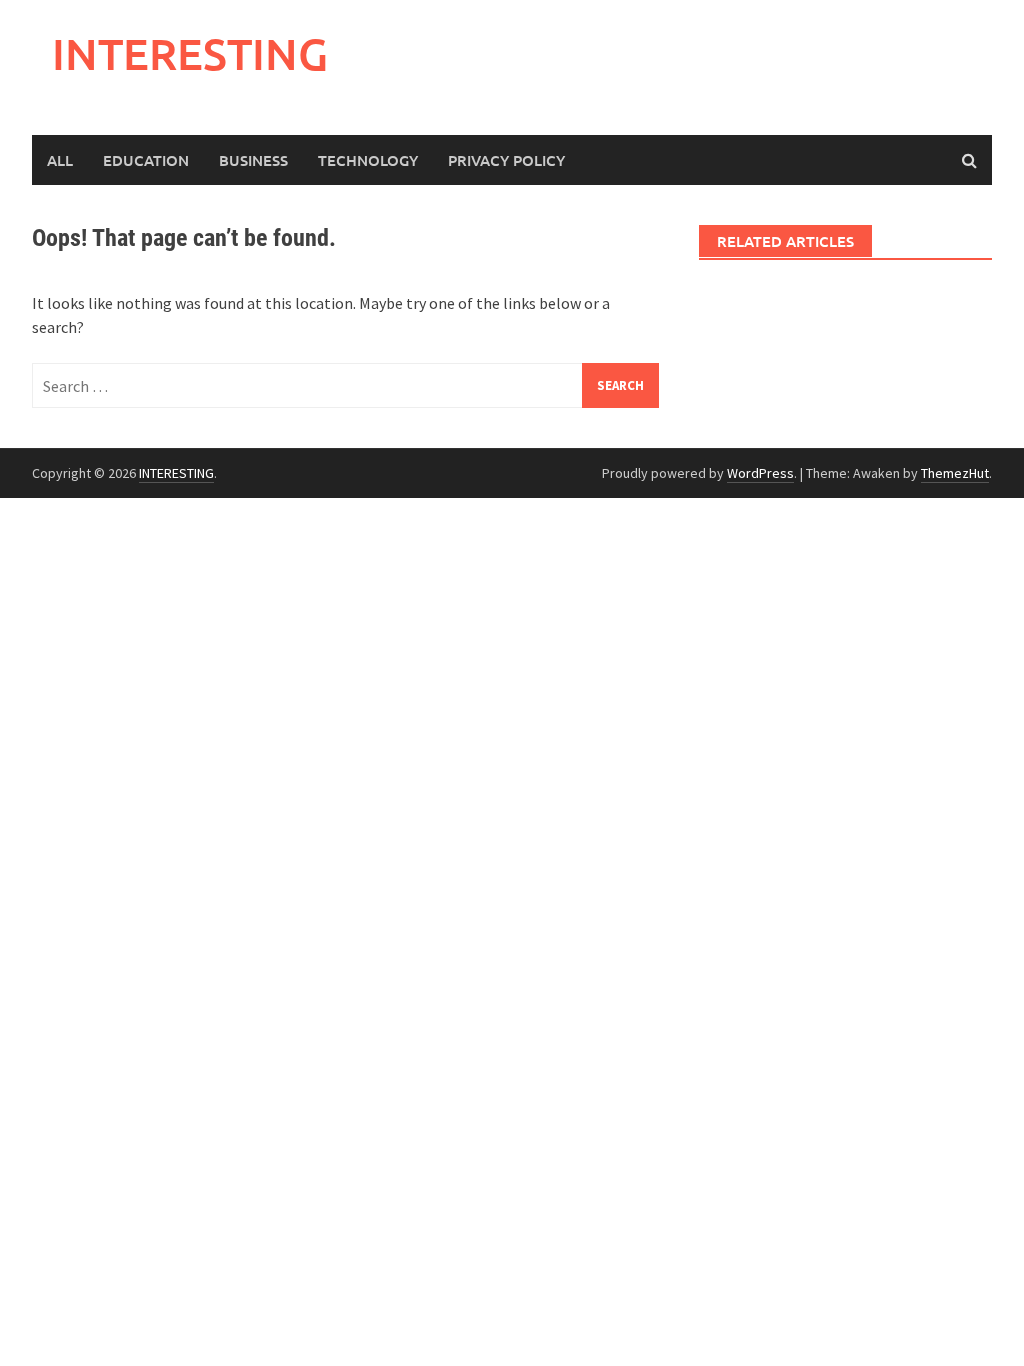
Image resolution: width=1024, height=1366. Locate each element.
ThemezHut (955, 473)
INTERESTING (190, 53)
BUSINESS (253, 160)
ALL (60, 160)
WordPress (760, 473)
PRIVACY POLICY (506, 160)
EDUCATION (146, 160)
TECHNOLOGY (368, 160)
